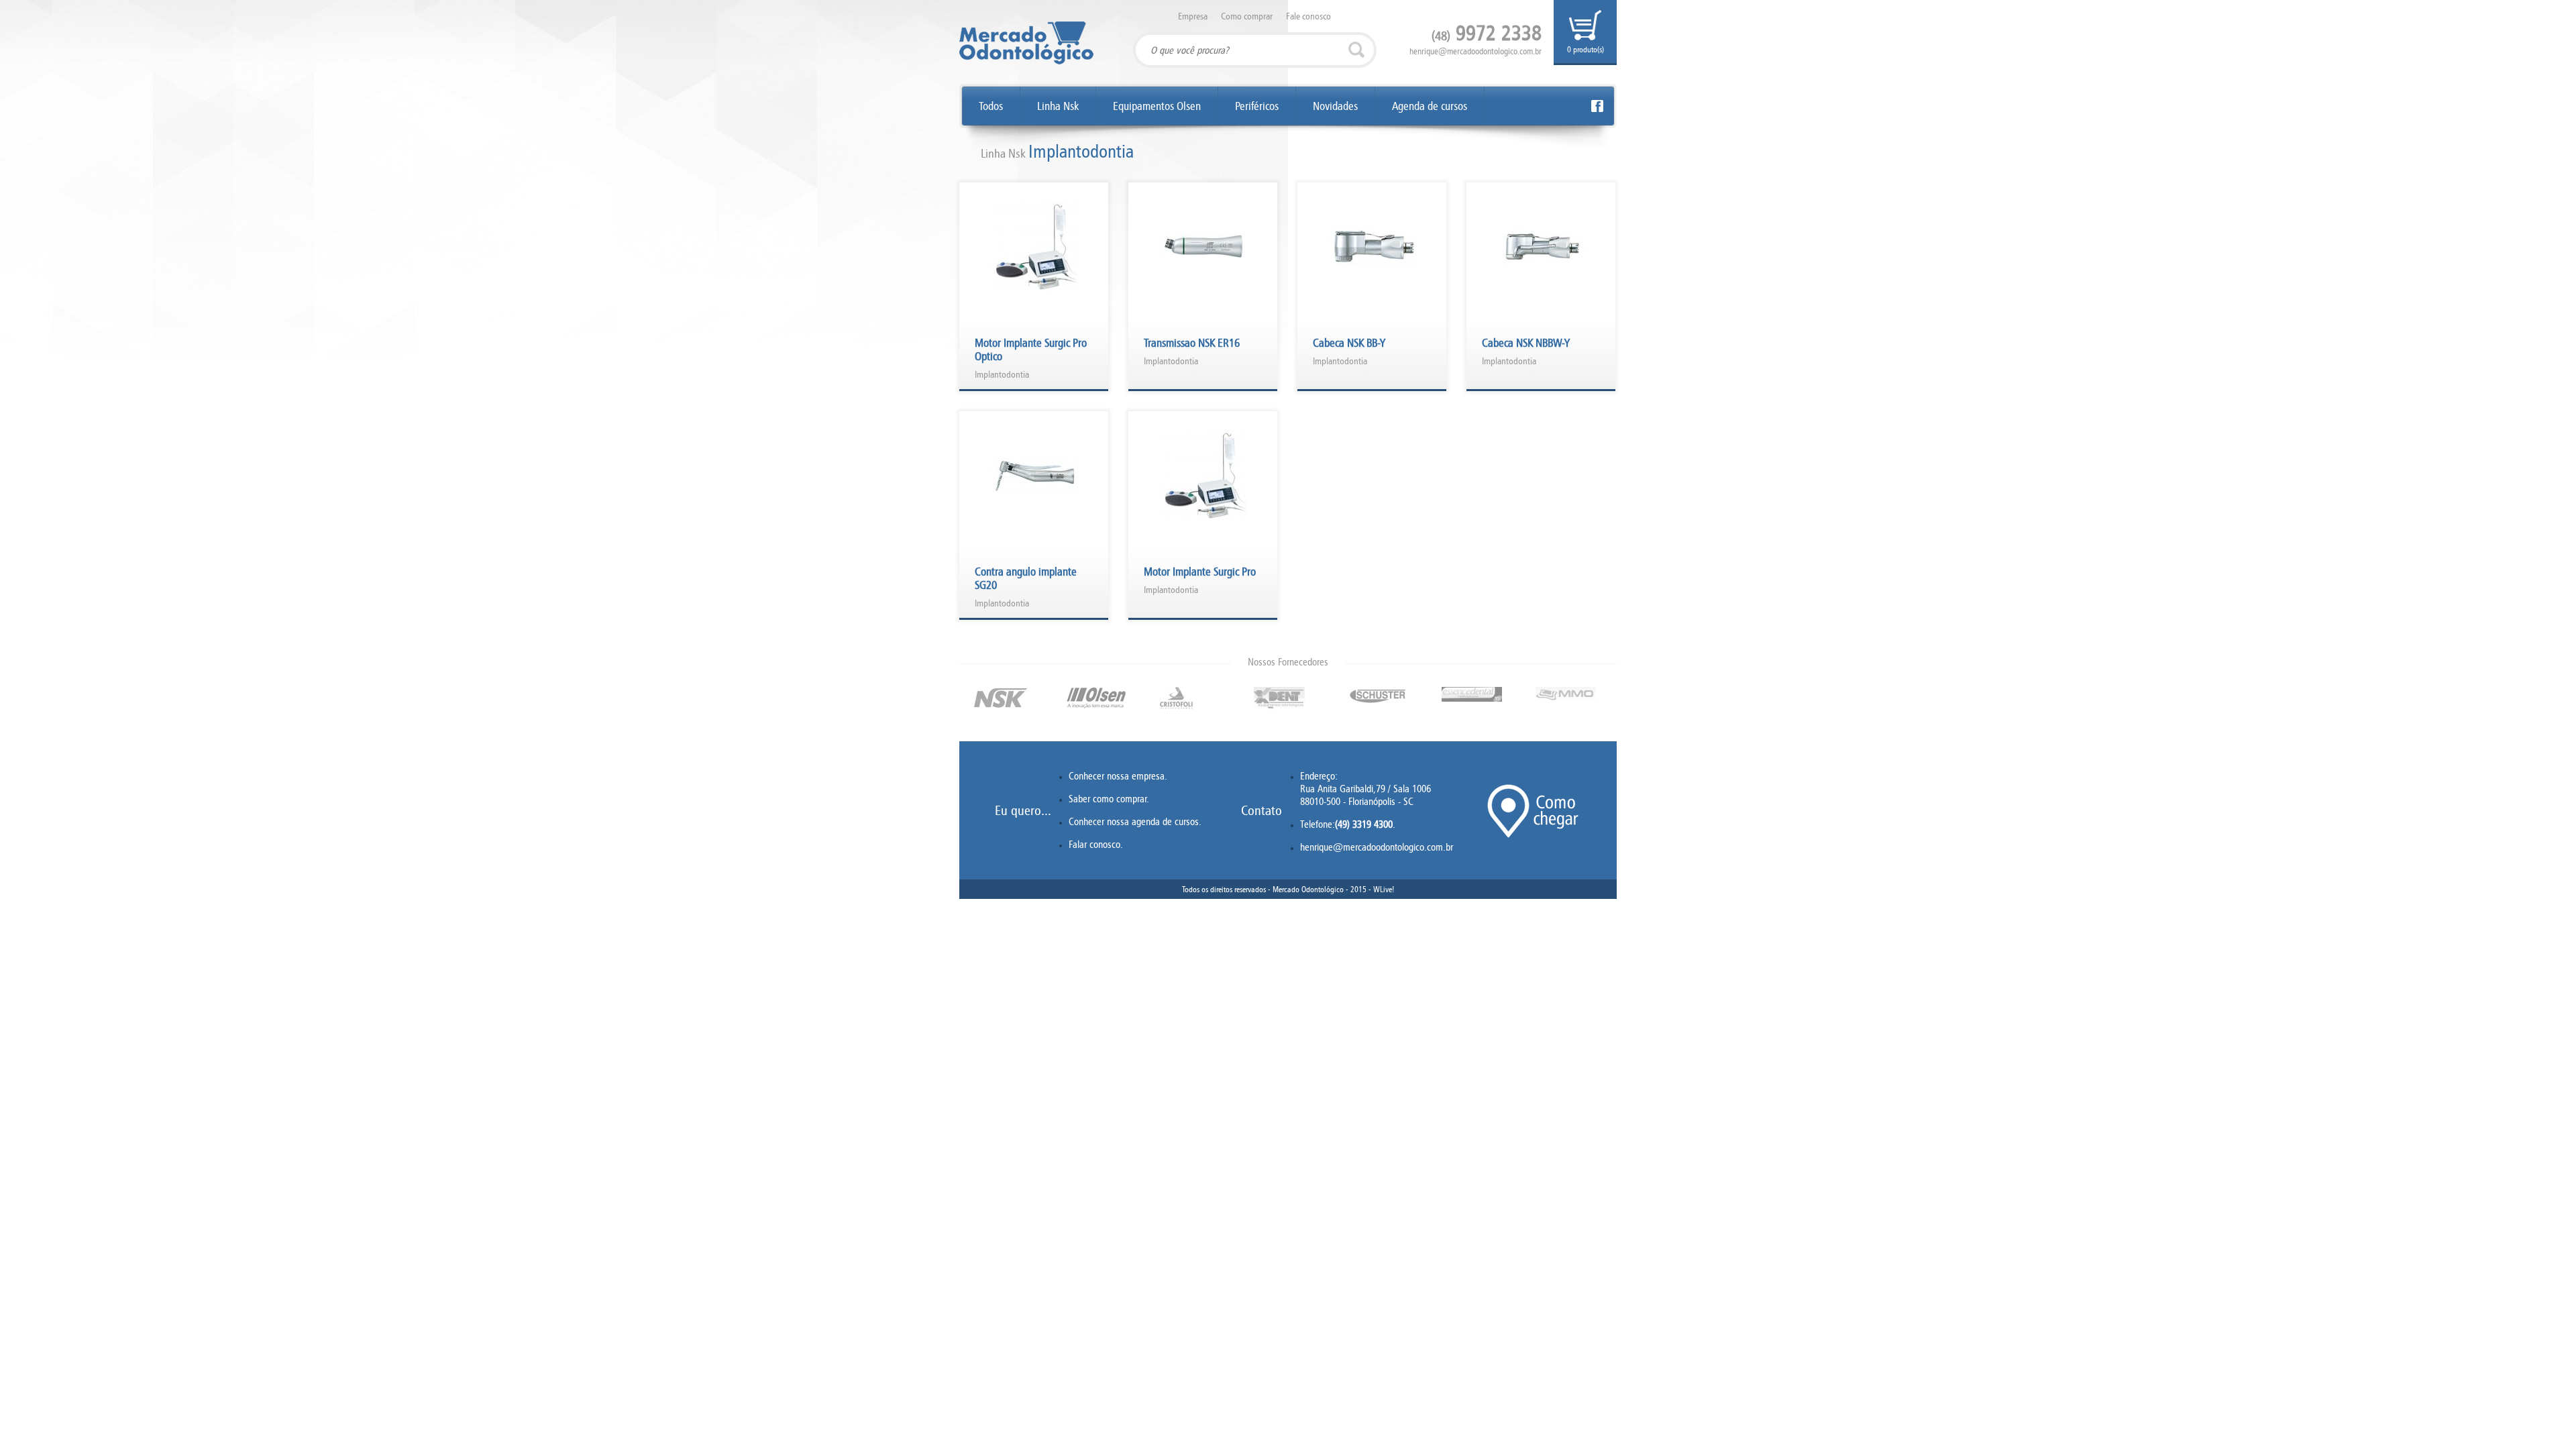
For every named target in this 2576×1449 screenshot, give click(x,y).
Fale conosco (1308, 16)
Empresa (1193, 16)
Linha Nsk (1058, 106)
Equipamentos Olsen (1157, 106)
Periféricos (1257, 106)
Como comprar (1247, 16)
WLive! (1384, 889)
